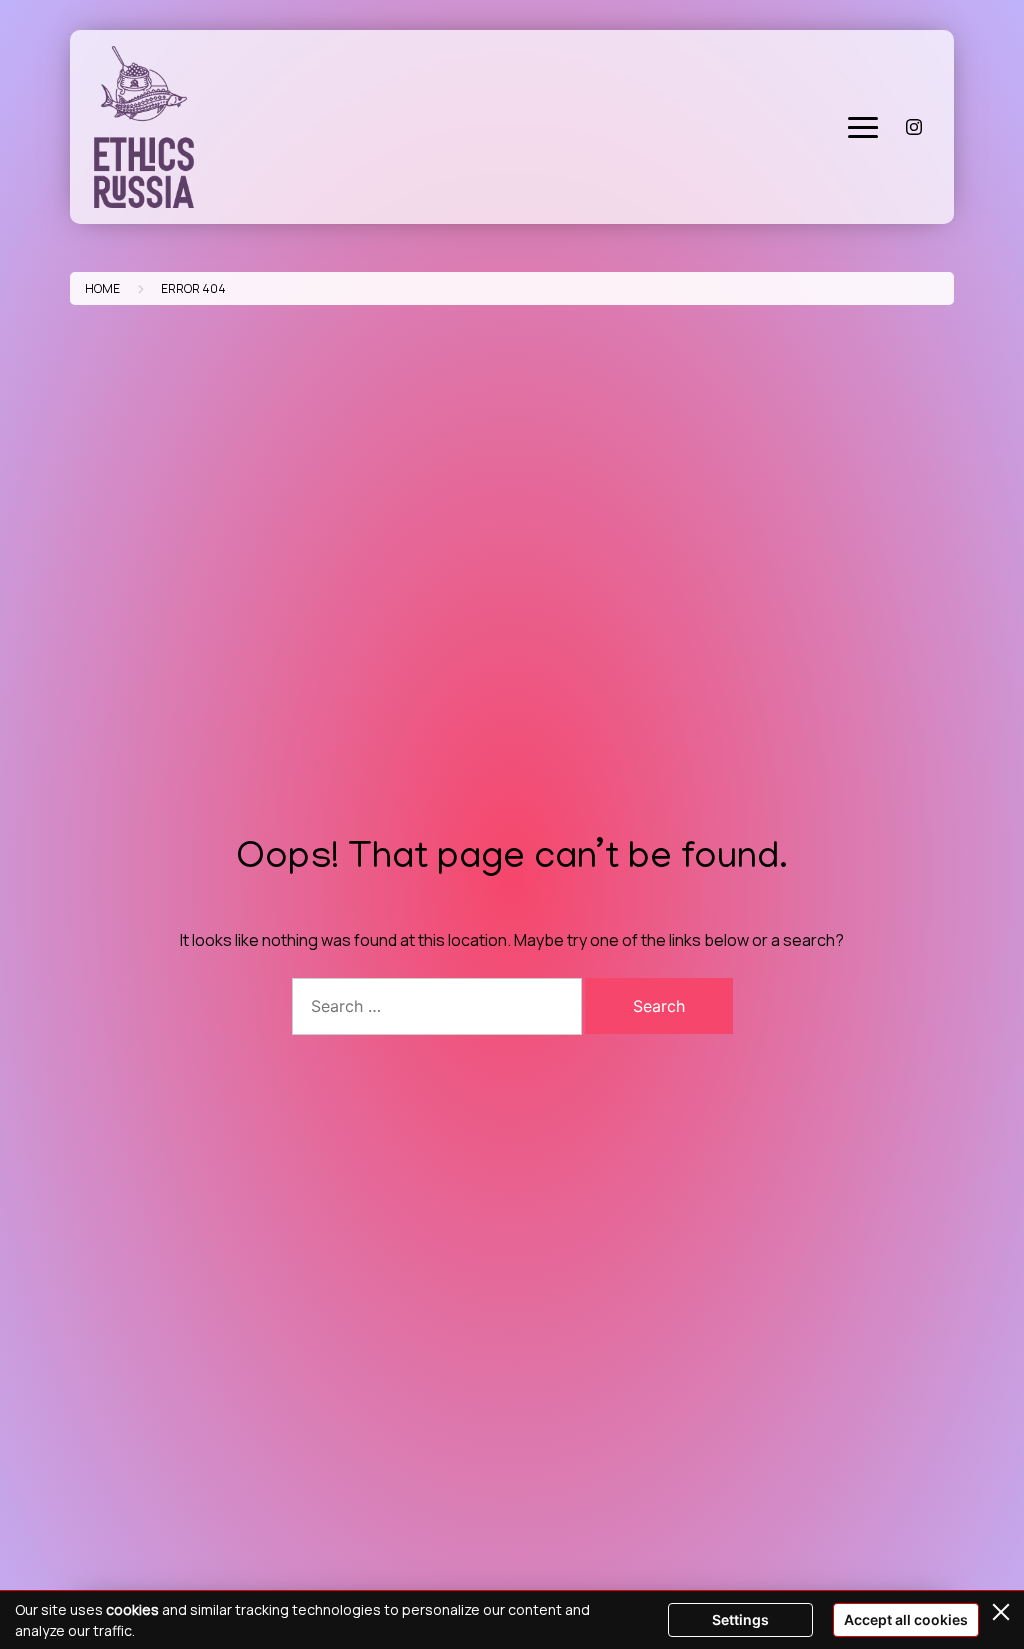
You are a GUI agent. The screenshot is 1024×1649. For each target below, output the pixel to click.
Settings (740, 1619)
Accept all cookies (906, 1619)
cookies (132, 1609)
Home (102, 288)
